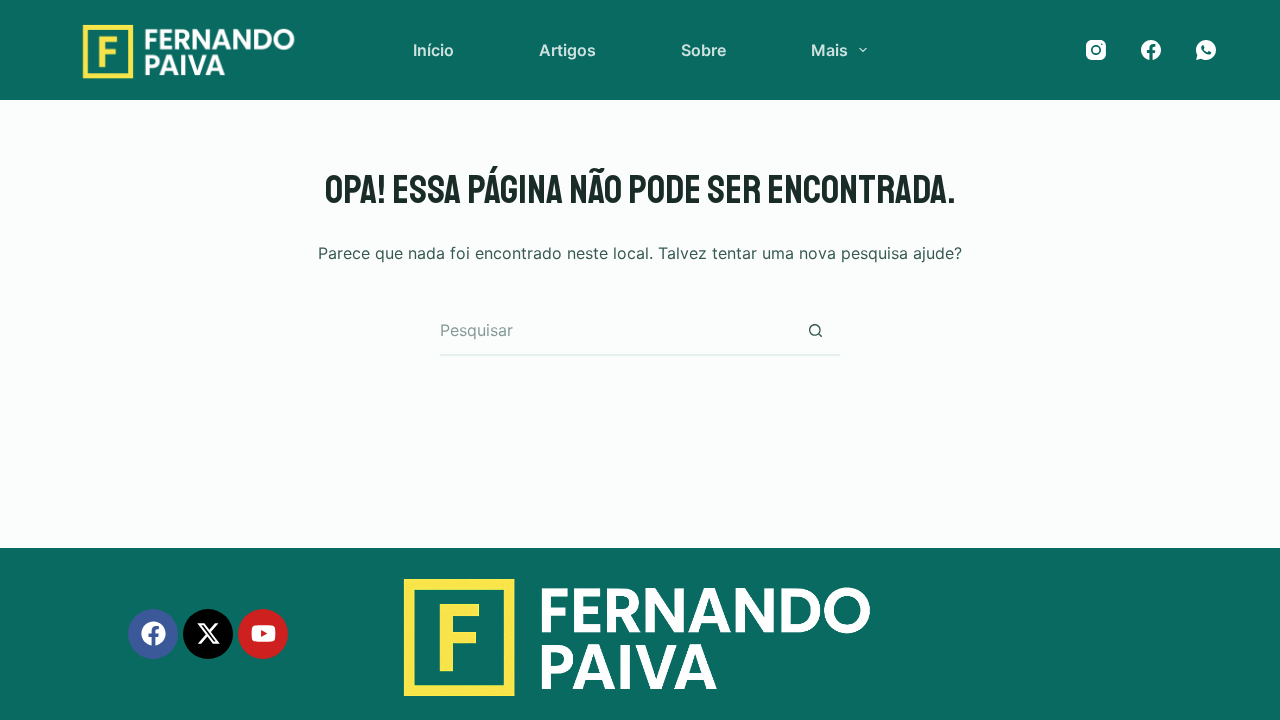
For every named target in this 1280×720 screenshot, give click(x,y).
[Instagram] (1096, 50)
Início (433, 50)
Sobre (703, 50)
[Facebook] (1151, 50)
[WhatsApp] (1206, 50)
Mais (829, 50)
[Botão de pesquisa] (815, 331)
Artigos (567, 50)
